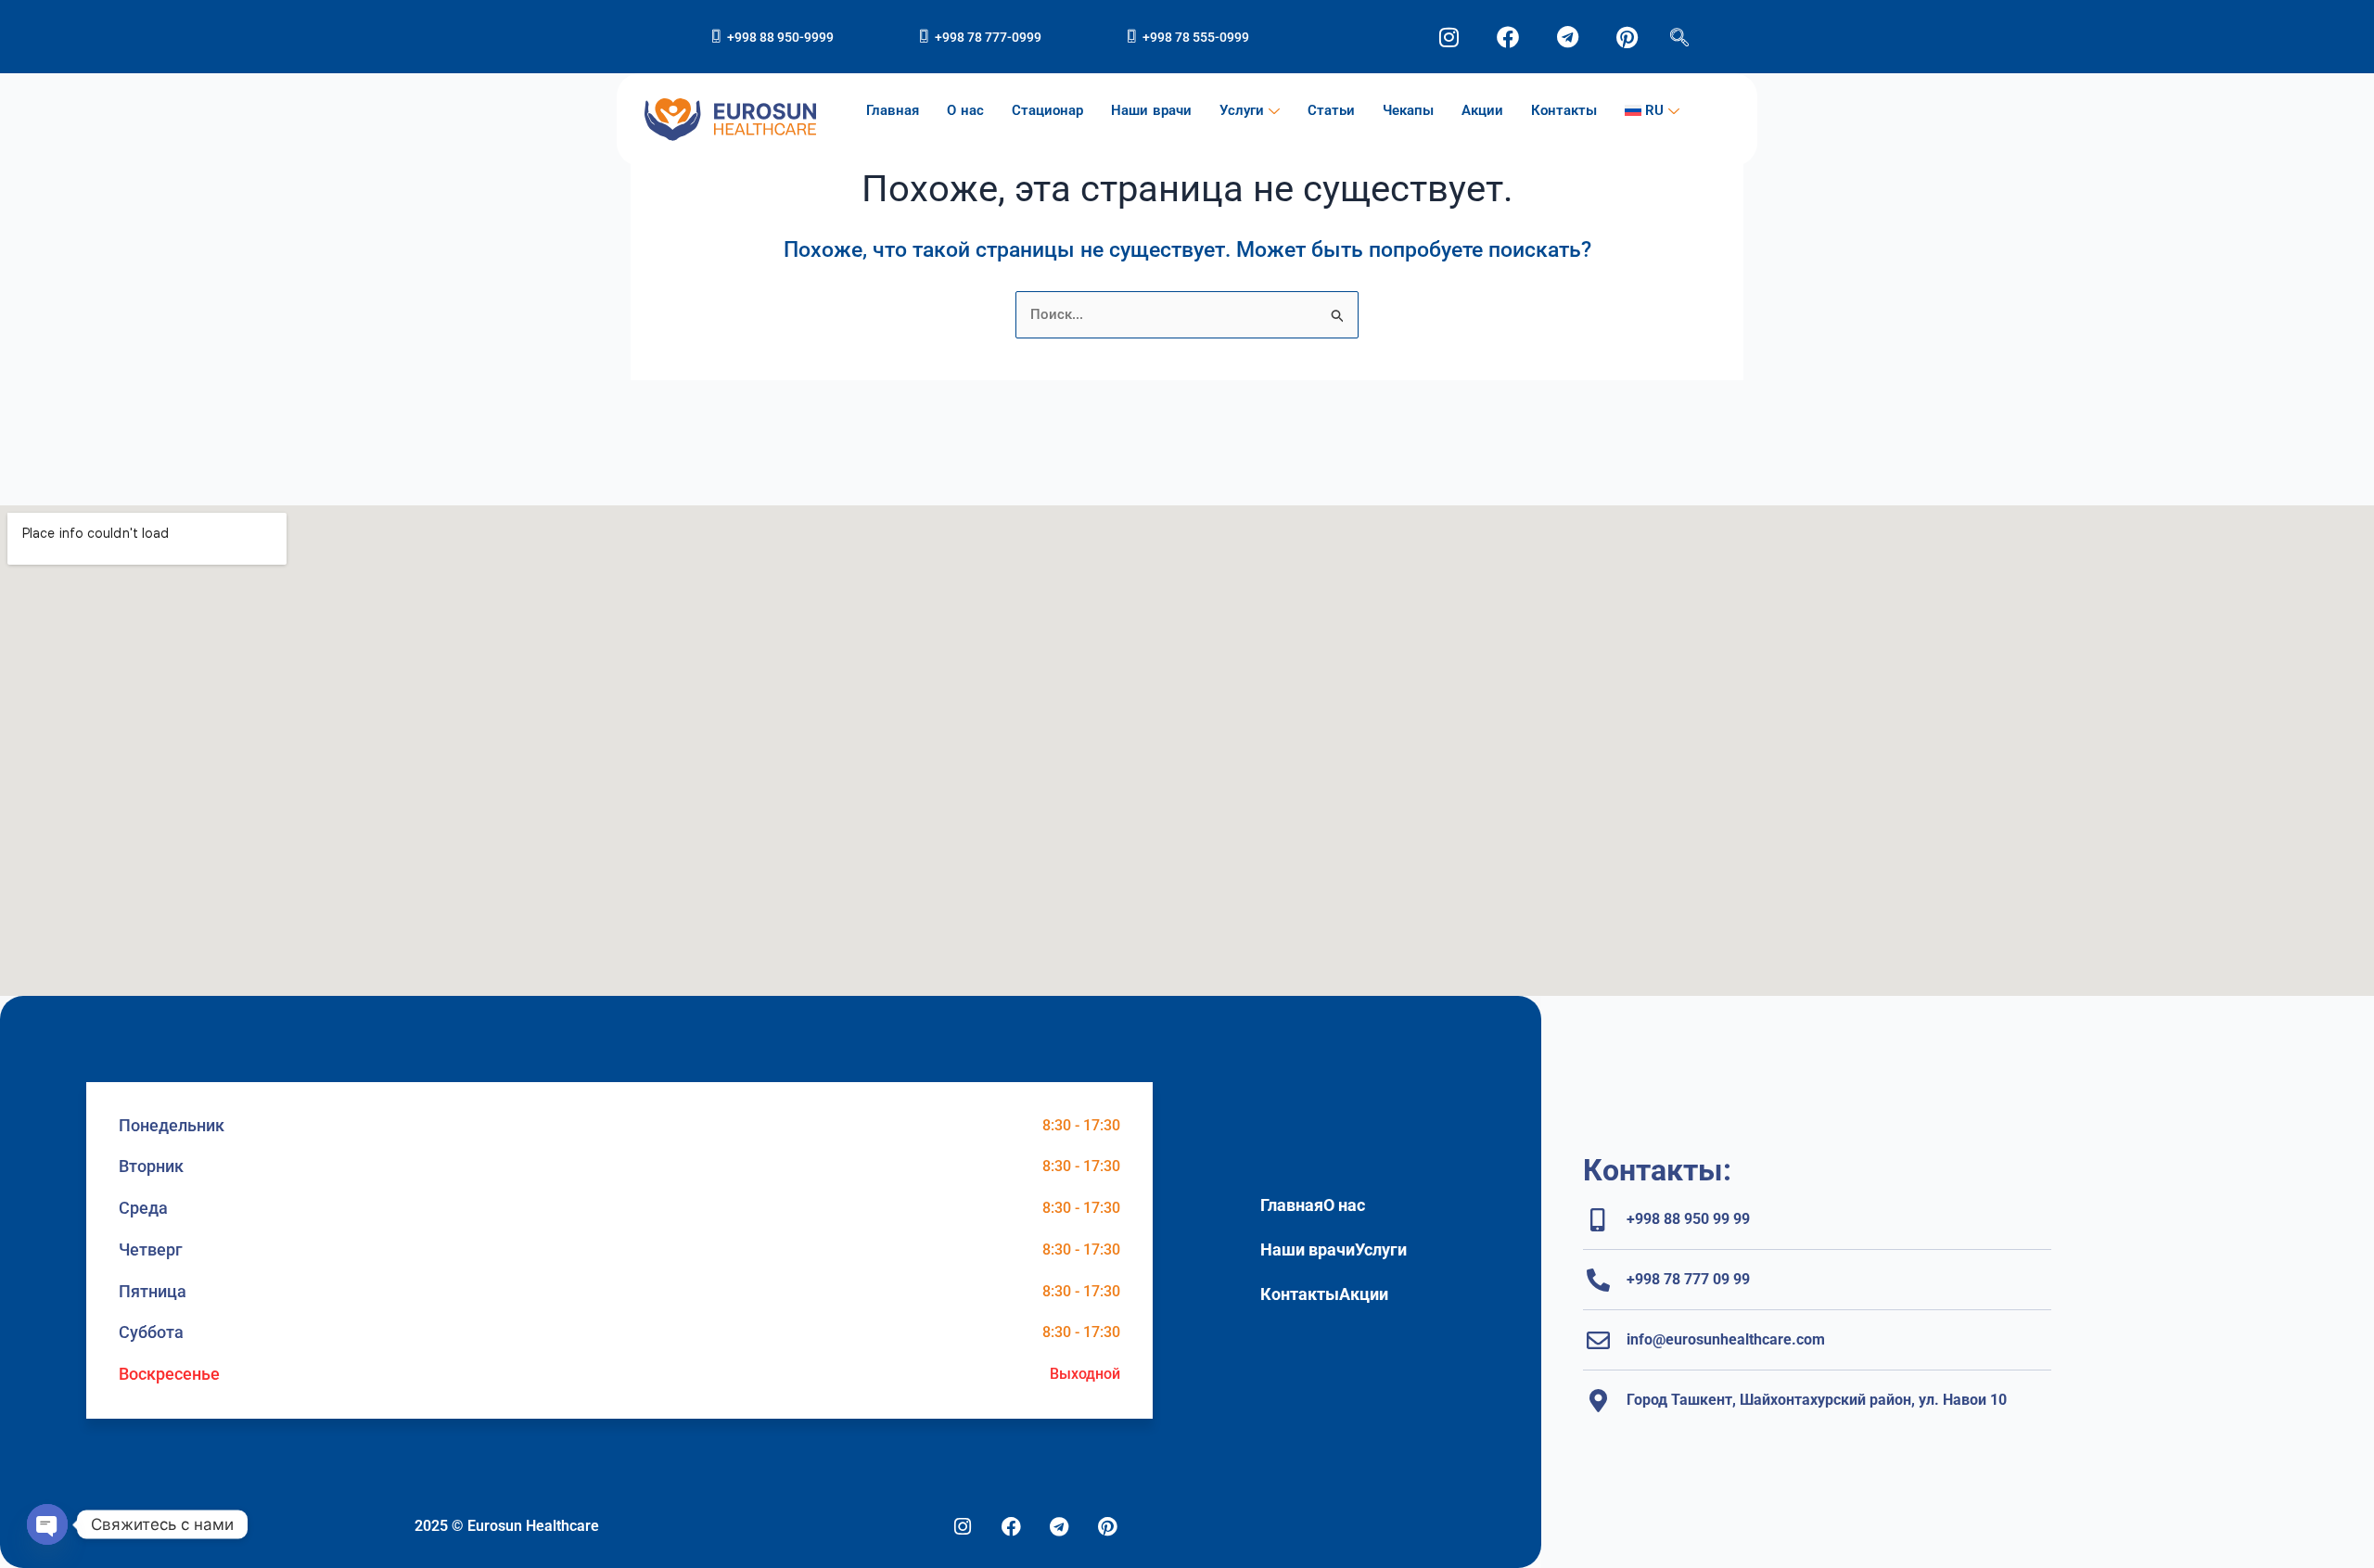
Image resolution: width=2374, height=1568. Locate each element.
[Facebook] (1011, 1527)
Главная (893, 110)
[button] (1679, 25)
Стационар (1047, 110)
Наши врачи (1151, 110)
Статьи (1331, 110)
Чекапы (1408, 110)
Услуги (1242, 110)
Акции (1482, 110)
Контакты (1564, 110)
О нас (965, 110)
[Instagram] (963, 1527)
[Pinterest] (1107, 1527)
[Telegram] (1059, 1527)
